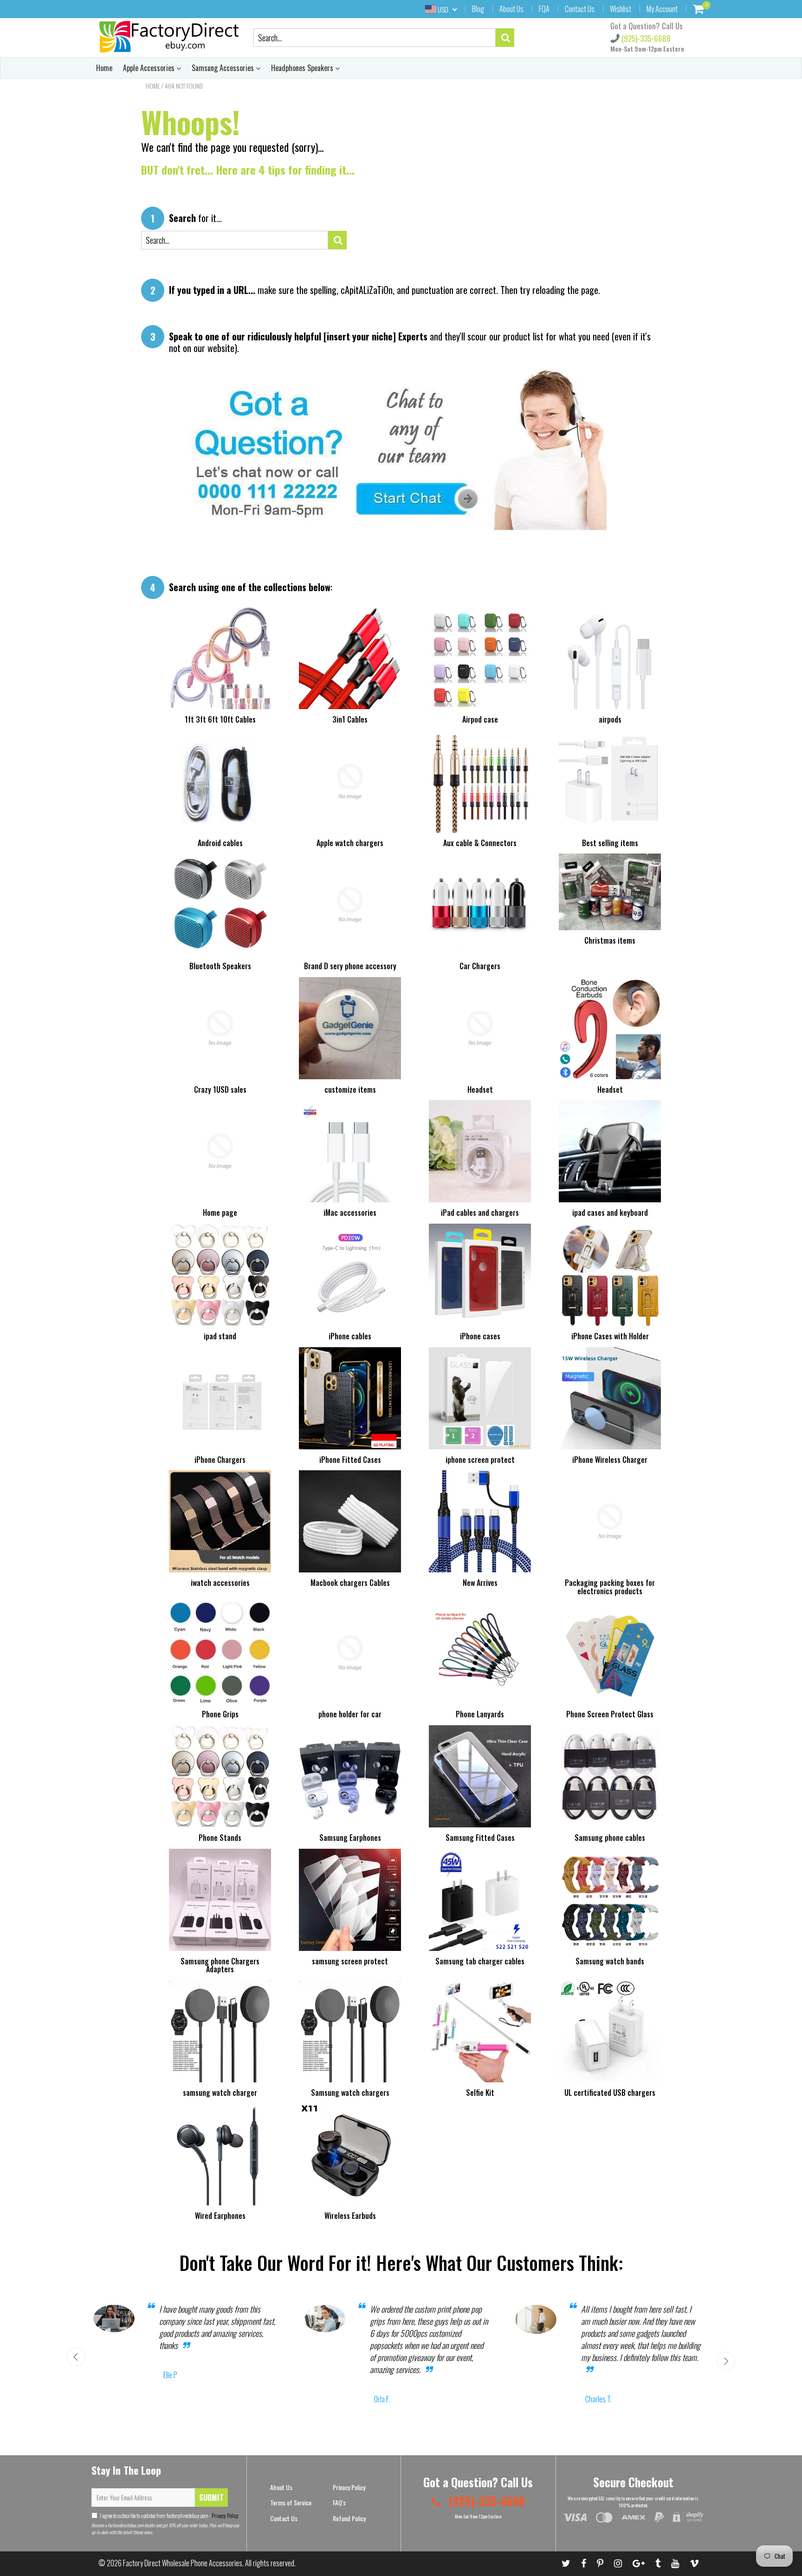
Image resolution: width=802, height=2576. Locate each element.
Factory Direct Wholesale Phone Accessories (183, 2563)
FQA (544, 9)
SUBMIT (211, 2498)
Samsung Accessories (224, 68)
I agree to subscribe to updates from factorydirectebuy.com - (169, 2515)
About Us (511, 9)
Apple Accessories (150, 68)
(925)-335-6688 (645, 38)
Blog (478, 9)
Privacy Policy (225, 2515)
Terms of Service (291, 2502)
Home (104, 68)
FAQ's (339, 2502)
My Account (662, 9)
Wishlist (621, 9)
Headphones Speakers (303, 68)
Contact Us (580, 9)
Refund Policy (349, 2518)
